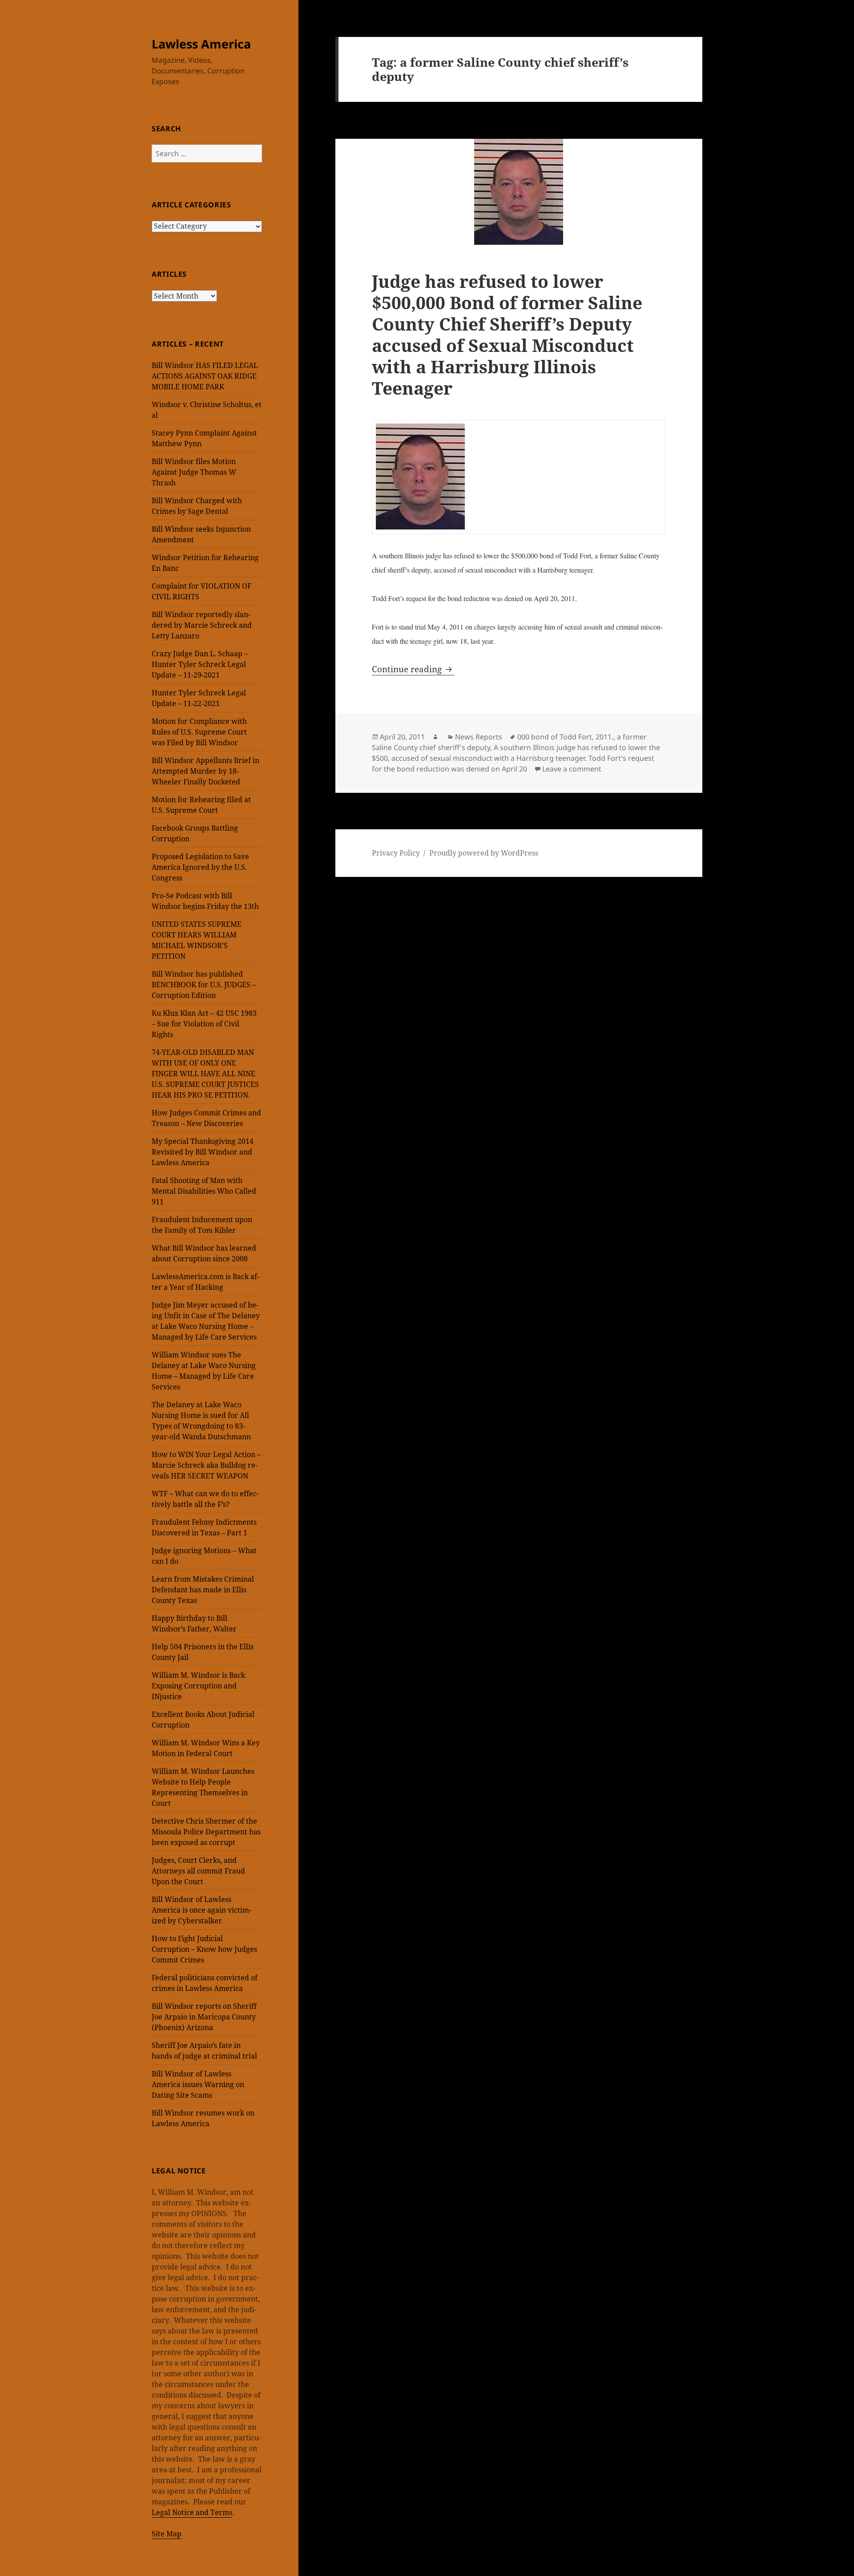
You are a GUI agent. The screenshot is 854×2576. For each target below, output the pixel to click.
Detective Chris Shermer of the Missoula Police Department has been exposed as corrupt (206, 1832)
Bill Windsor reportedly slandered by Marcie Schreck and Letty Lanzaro (202, 625)
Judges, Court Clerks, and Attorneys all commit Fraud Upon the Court (198, 1871)
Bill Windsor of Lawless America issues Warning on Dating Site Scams (198, 2084)
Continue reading (413, 669)
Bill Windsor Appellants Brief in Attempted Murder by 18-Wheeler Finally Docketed (205, 771)
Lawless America (201, 44)
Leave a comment (572, 769)
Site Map (167, 2534)
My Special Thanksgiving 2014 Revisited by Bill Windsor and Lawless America (203, 1152)
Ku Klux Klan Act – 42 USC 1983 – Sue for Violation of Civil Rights (204, 1024)
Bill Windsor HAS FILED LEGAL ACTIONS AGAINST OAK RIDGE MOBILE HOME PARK (205, 376)
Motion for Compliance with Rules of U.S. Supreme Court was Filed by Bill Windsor (199, 732)
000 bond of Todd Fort (555, 737)
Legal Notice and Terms (192, 2512)
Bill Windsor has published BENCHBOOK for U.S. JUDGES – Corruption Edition (204, 985)
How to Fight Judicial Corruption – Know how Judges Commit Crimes (204, 1949)
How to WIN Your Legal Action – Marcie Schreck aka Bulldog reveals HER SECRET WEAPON (206, 1465)
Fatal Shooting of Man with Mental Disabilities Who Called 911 (204, 1191)
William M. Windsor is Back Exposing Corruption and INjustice (198, 1686)
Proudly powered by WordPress (484, 853)
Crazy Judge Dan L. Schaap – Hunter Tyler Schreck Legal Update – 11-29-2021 (200, 664)
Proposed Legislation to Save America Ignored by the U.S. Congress (200, 867)
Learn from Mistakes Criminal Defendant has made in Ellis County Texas (203, 1590)
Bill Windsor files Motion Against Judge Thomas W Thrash (194, 472)
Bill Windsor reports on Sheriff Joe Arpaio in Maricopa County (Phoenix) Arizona (204, 2017)
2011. (604, 737)
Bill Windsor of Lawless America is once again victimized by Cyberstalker (201, 1910)
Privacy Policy (396, 853)
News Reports (479, 737)
